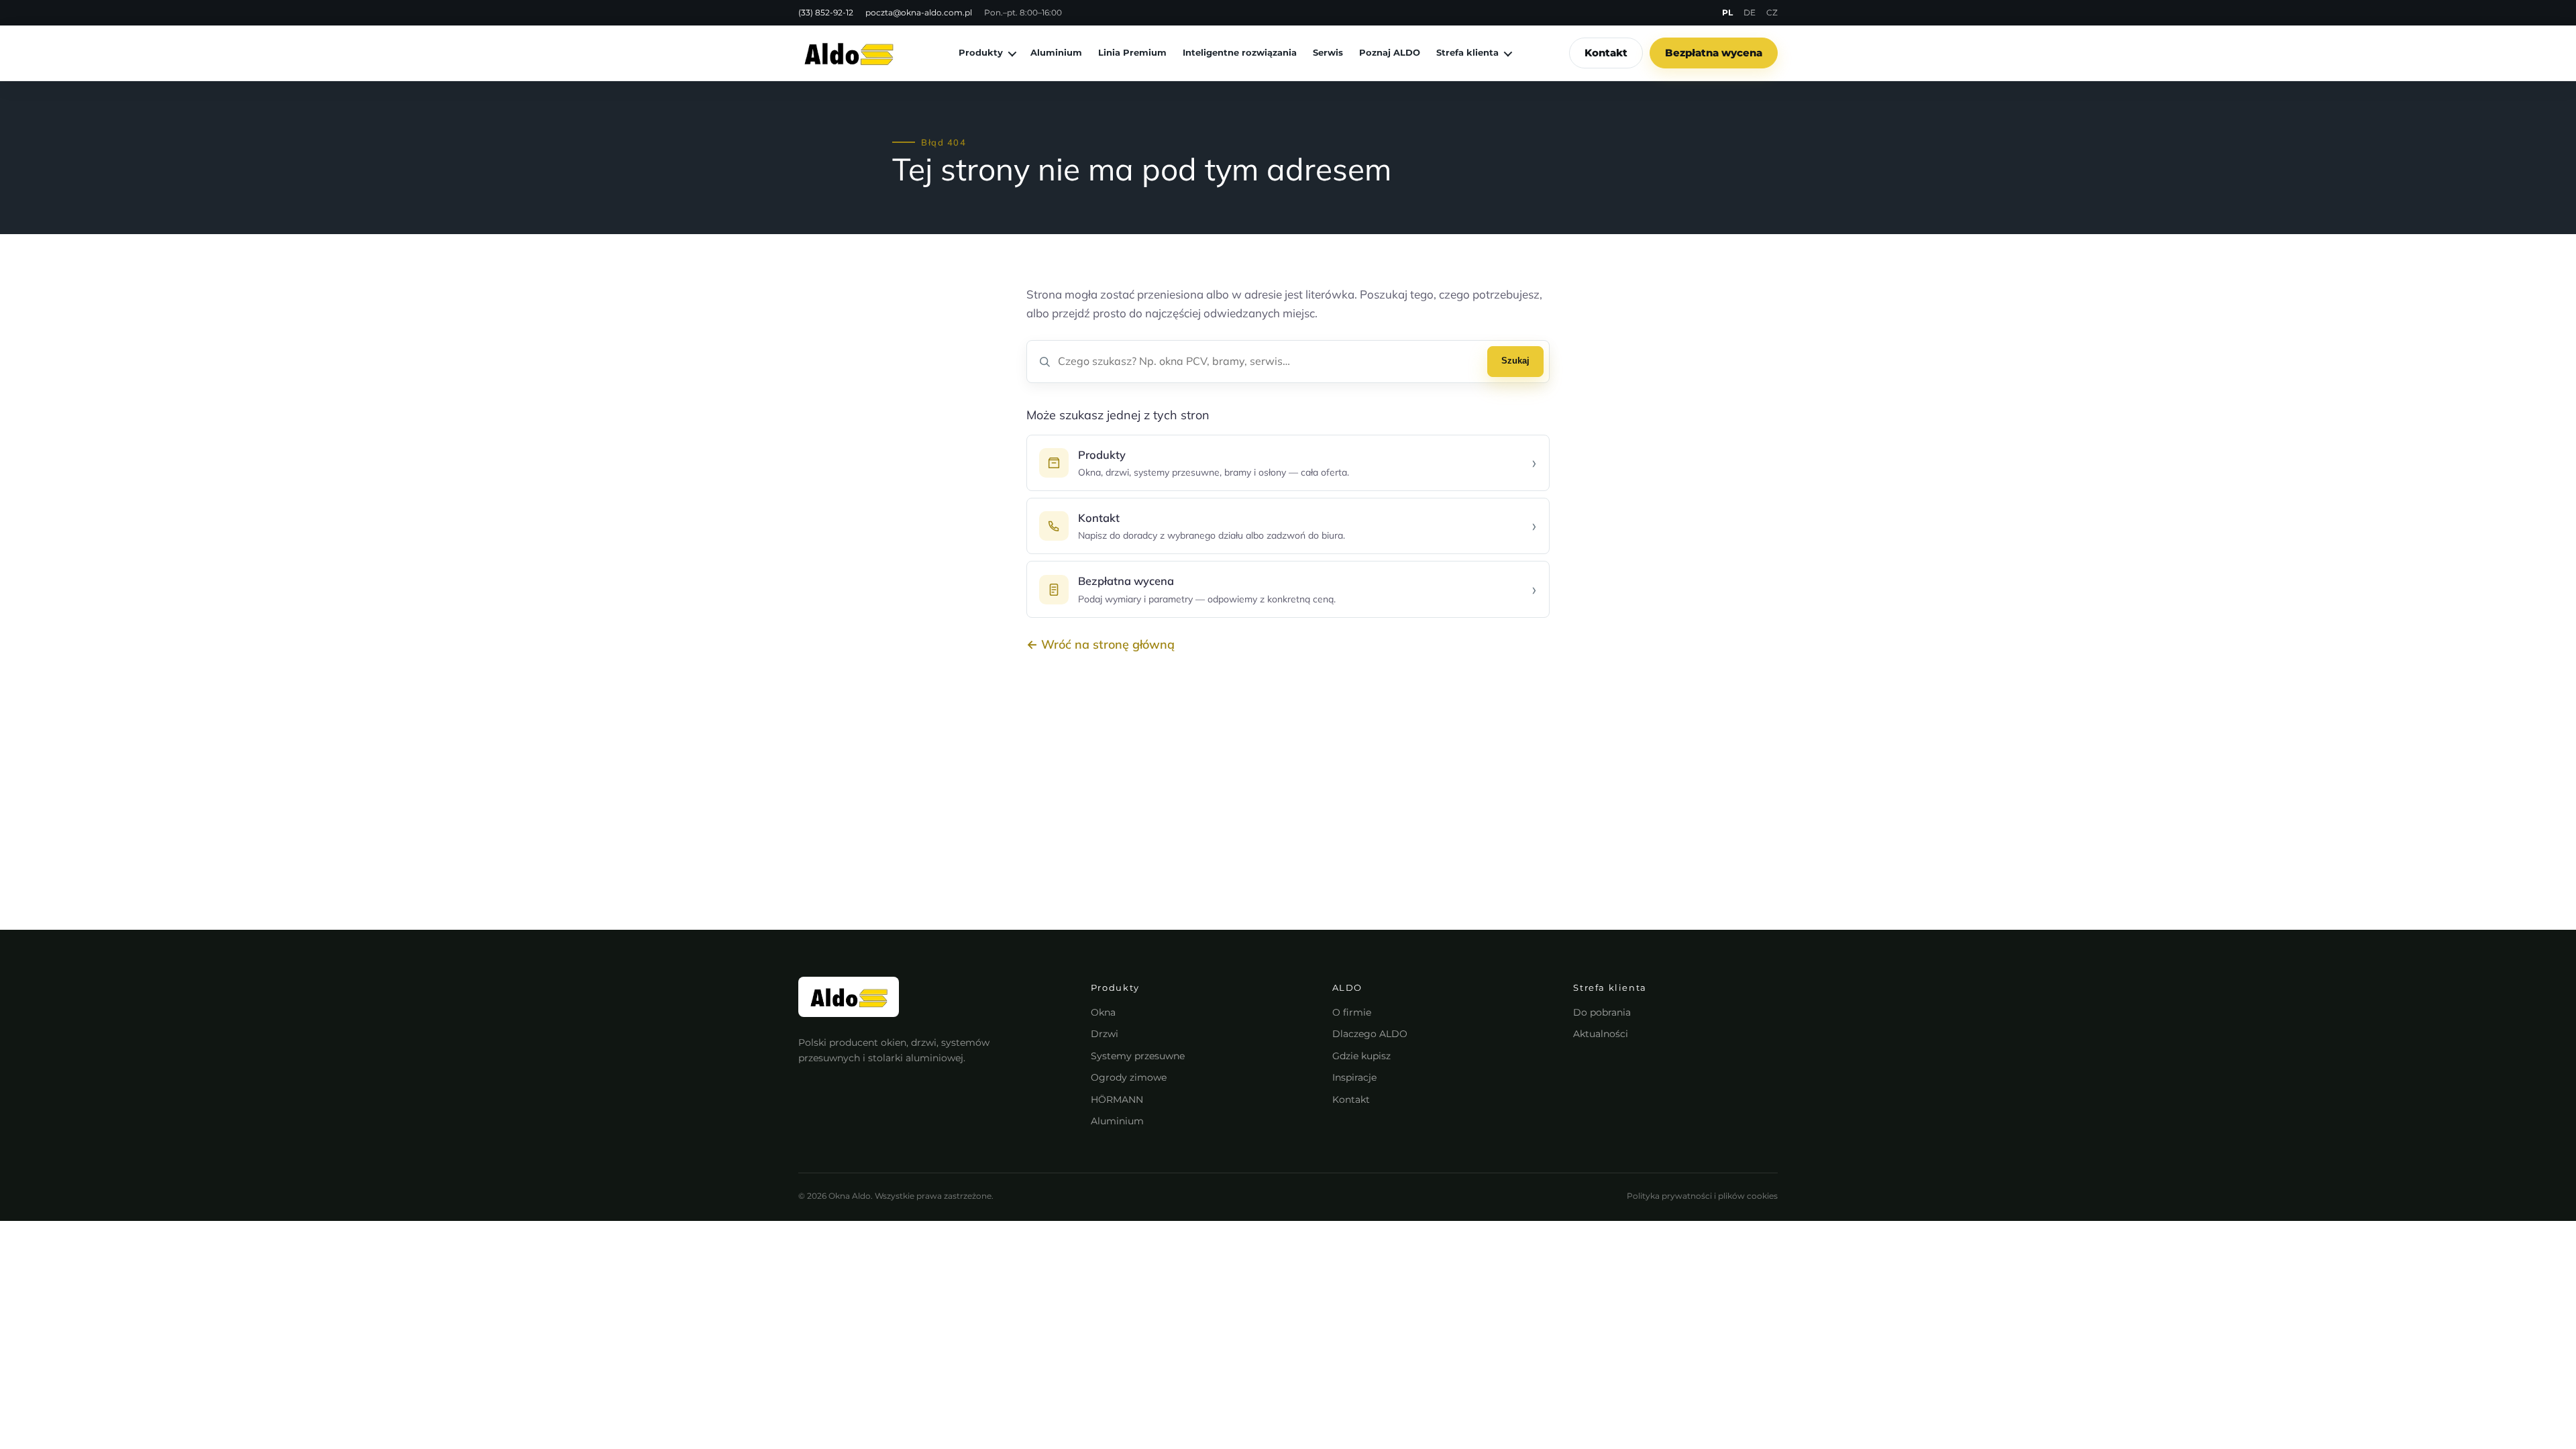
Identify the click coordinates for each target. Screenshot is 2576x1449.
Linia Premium (1132, 52)
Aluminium (1056, 52)
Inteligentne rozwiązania (1240, 52)
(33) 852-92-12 (826, 12)
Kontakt (1606, 53)
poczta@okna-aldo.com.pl (919, 12)
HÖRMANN (1117, 1099)
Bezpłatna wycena (1714, 53)
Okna (1103, 1012)
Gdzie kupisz (1361, 1056)
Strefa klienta (1467, 52)
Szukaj (1515, 361)
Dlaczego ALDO (1370, 1034)
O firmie (1352, 1012)
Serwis (1328, 52)
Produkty (981, 52)
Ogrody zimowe (1129, 1077)
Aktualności (1601, 1034)
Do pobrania (1602, 1012)
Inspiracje (1354, 1077)
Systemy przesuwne (1138, 1056)
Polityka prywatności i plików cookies (1702, 1196)
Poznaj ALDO (1390, 52)
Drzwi (1105, 1034)
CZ (1772, 12)
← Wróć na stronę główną (1101, 644)
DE (1750, 12)
